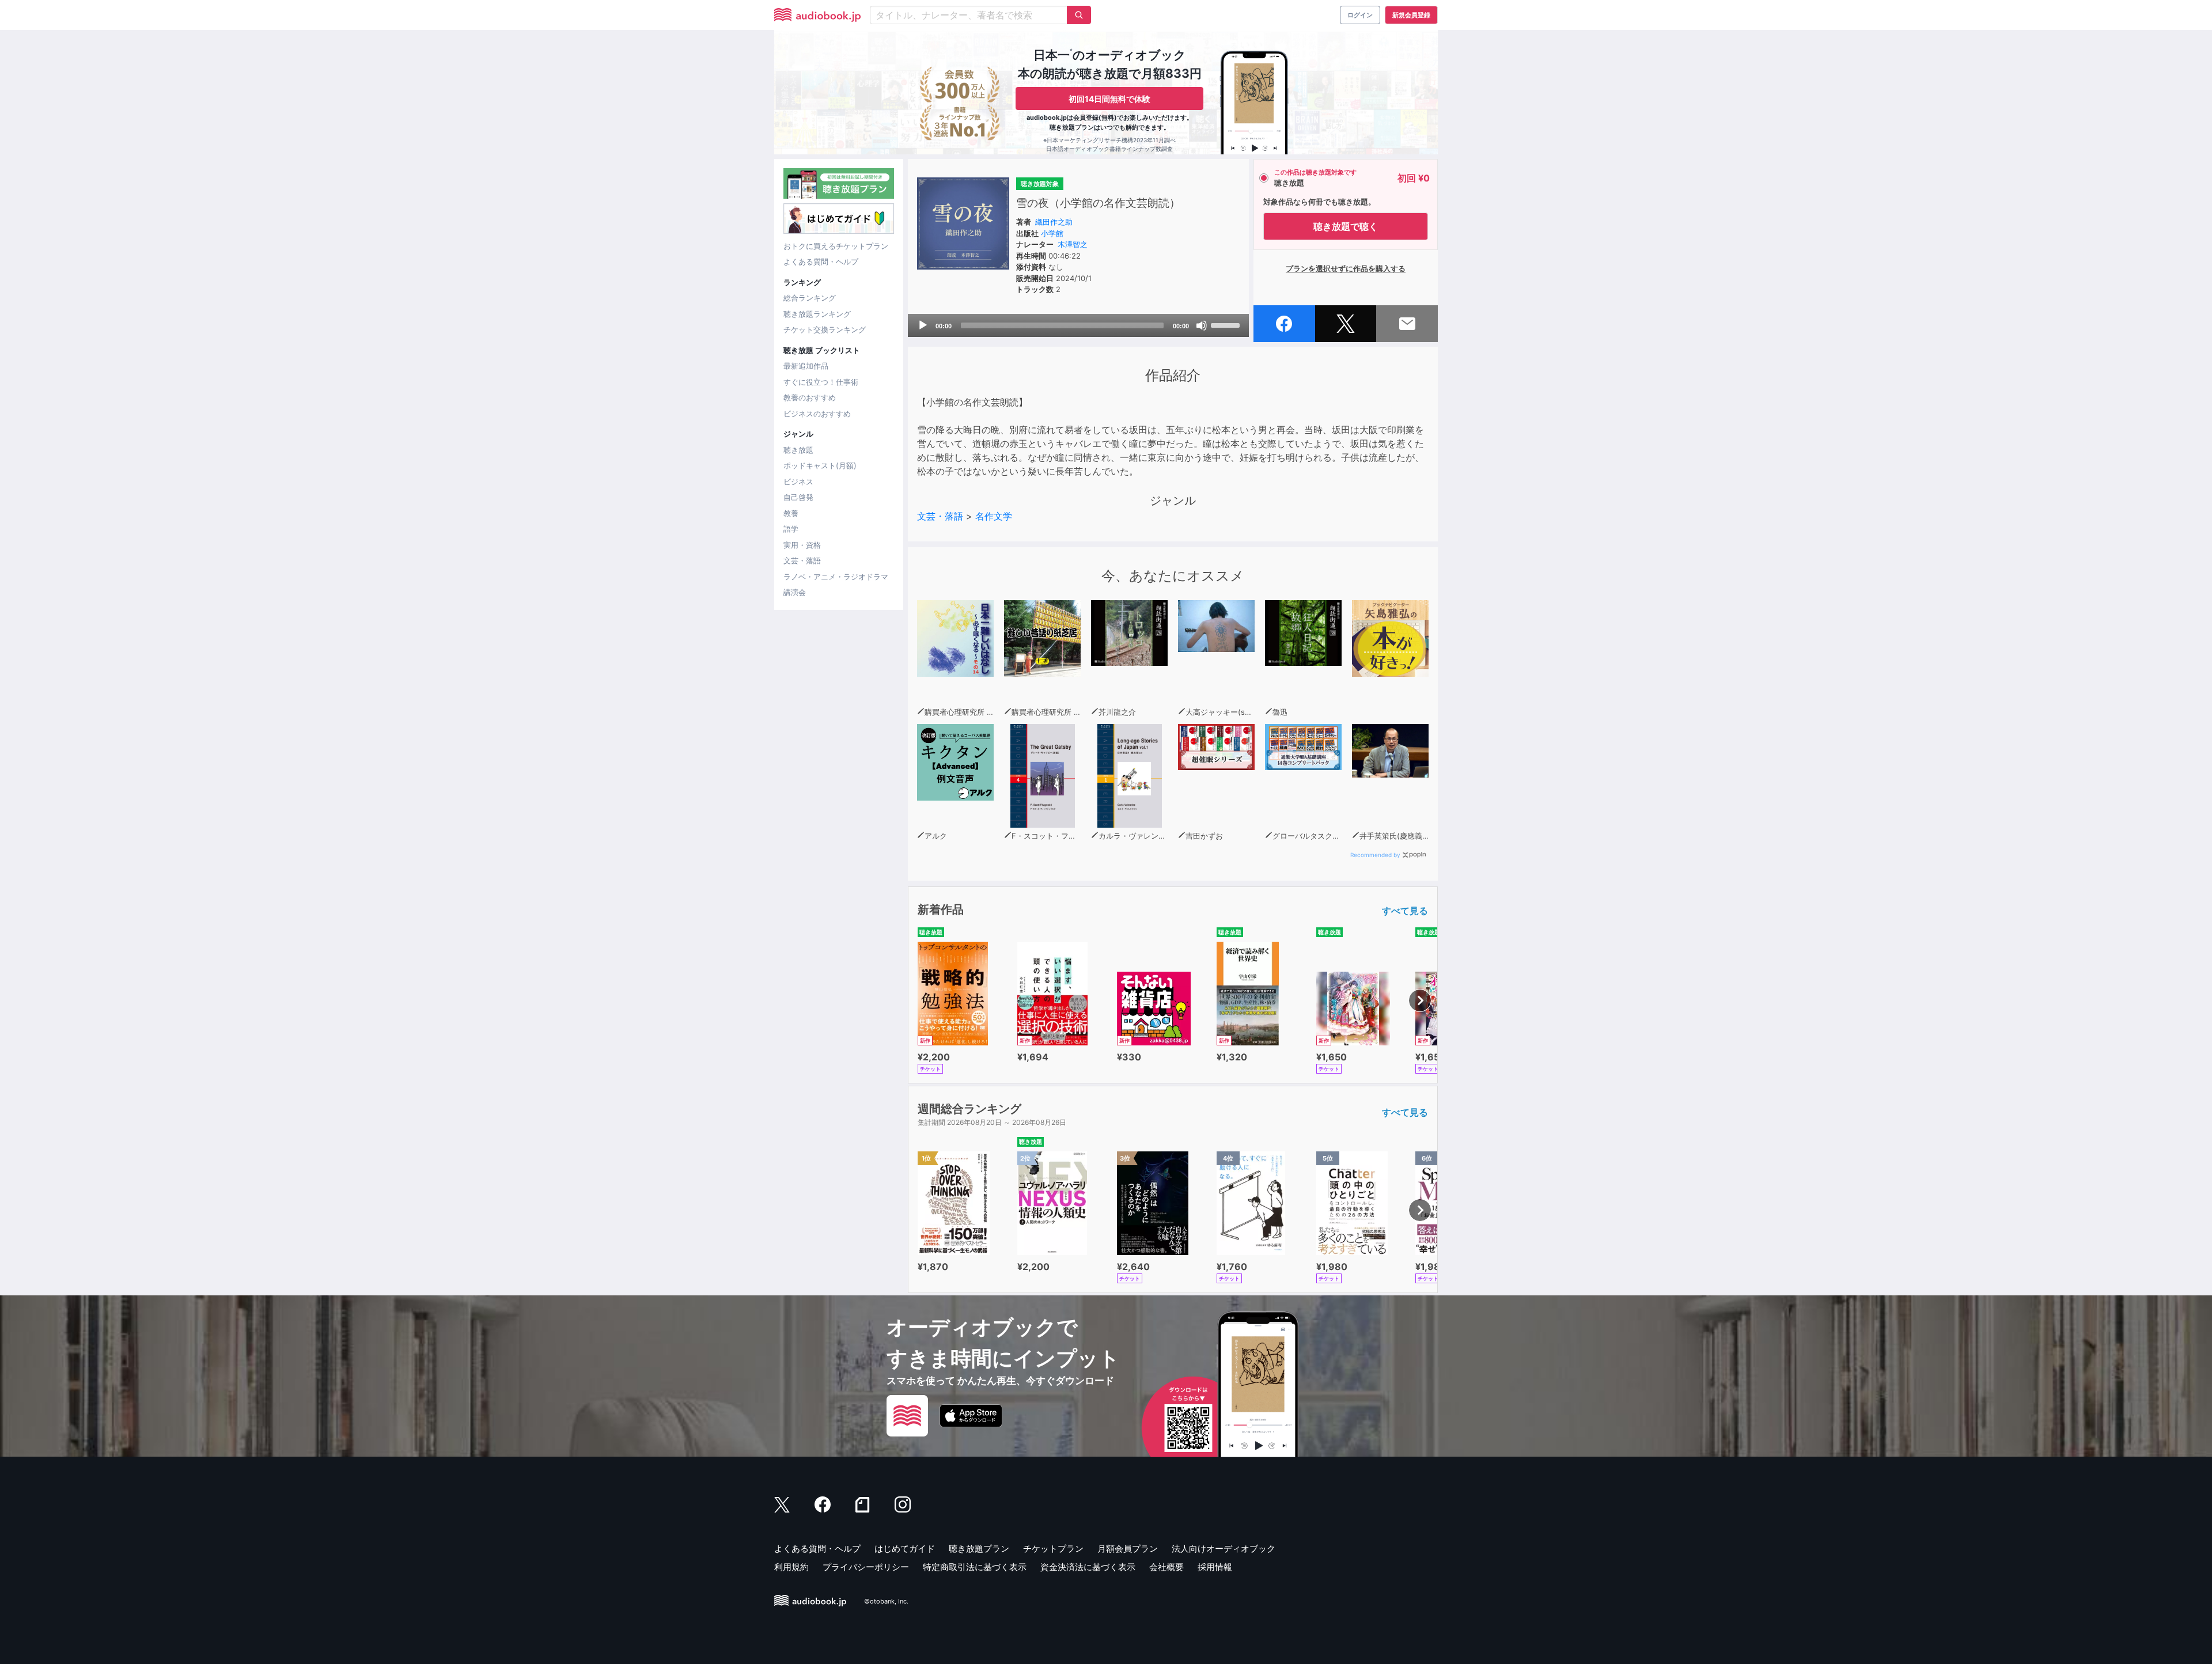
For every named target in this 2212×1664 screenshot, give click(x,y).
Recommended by (1375, 855)
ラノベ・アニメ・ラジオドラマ (836, 577)
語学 (791, 529)
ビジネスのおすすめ (817, 414)
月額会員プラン (1128, 1549)
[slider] (1227, 324)
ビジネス (798, 482)
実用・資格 (802, 545)
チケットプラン (1053, 1549)
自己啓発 (798, 497)
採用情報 (1215, 1567)
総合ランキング (810, 298)
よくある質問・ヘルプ (821, 261)
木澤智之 (1073, 244)
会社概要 (1166, 1567)
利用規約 (791, 1567)
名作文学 (994, 516)
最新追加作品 (806, 366)
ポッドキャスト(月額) (820, 465)
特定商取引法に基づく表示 (975, 1567)
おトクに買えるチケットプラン (836, 246)
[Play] (923, 325)
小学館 (1052, 233)
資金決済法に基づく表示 (1088, 1567)
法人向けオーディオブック (1224, 1549)
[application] (1078, 325)
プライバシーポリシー (866, 1567)
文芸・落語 (802, 560)
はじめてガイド (905, 1549)
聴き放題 (798, 450)
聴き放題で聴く (1346, 226)
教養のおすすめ (810, 397)
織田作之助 (1054, 222)
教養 (791, 513)
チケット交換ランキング (825, 329)
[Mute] (1202, 325)
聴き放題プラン (979, 1549)
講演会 (795, 592)
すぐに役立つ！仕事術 (821, 382)
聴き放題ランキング (817, 314)
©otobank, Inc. (886, 1601)
